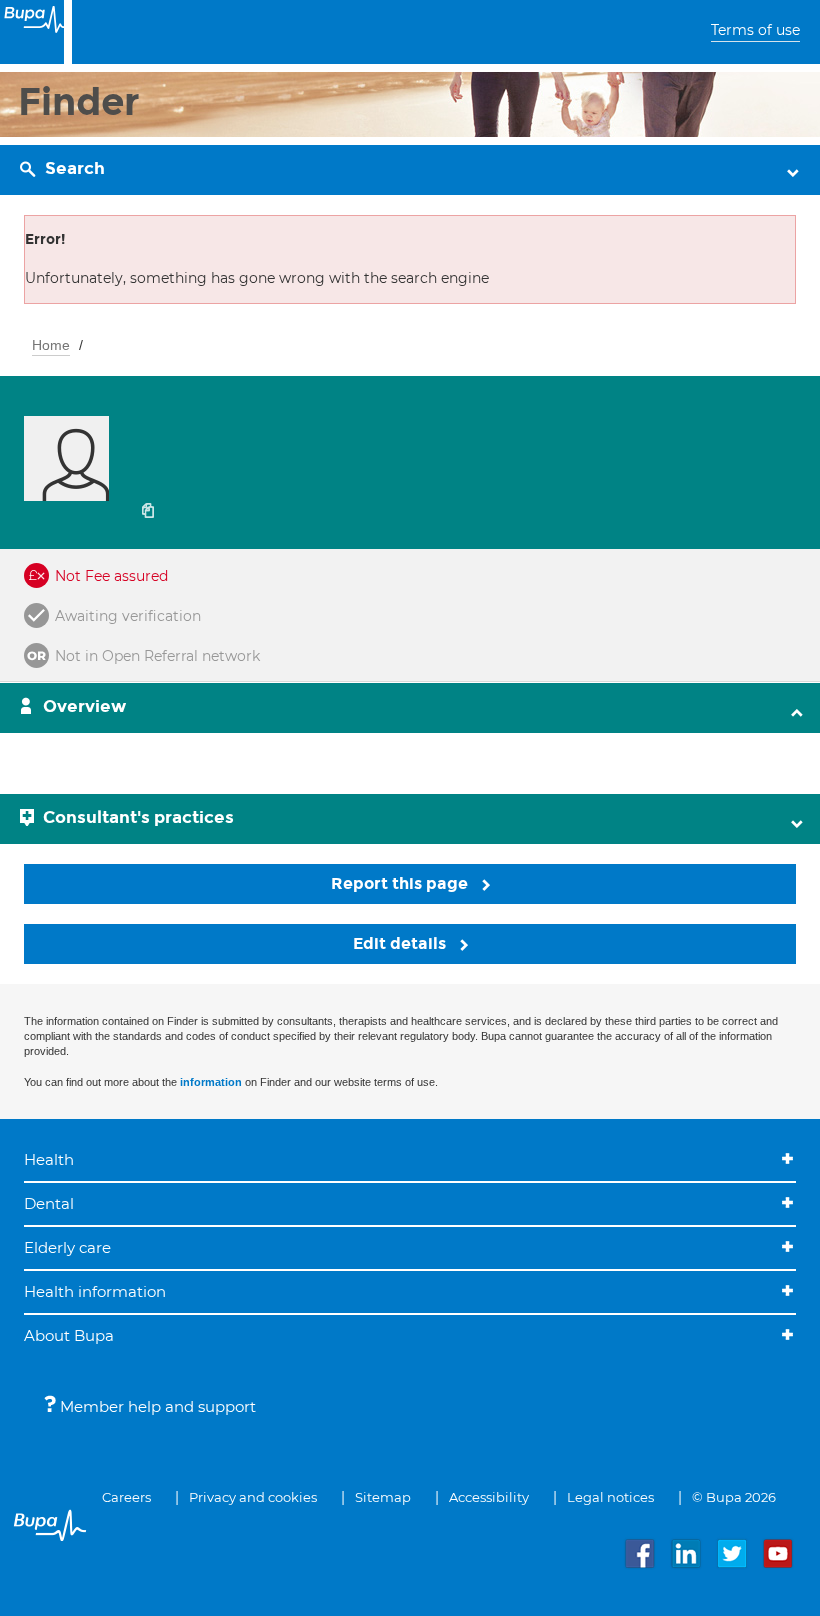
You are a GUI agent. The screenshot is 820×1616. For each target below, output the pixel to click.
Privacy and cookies (253, 1497)
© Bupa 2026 (734, 1497)
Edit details (401, 943)
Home (51, 345)
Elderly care (67, 1247)
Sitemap (383, 1497)
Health (49, 1159)
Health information (95, 1291)
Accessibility (489, 1497)
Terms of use (755, 30)
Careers (126, 1497)
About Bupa (69, 1335)
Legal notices (610, 1497)
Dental (49, 1203)
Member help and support (156, 1406)
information (211, 1082)
